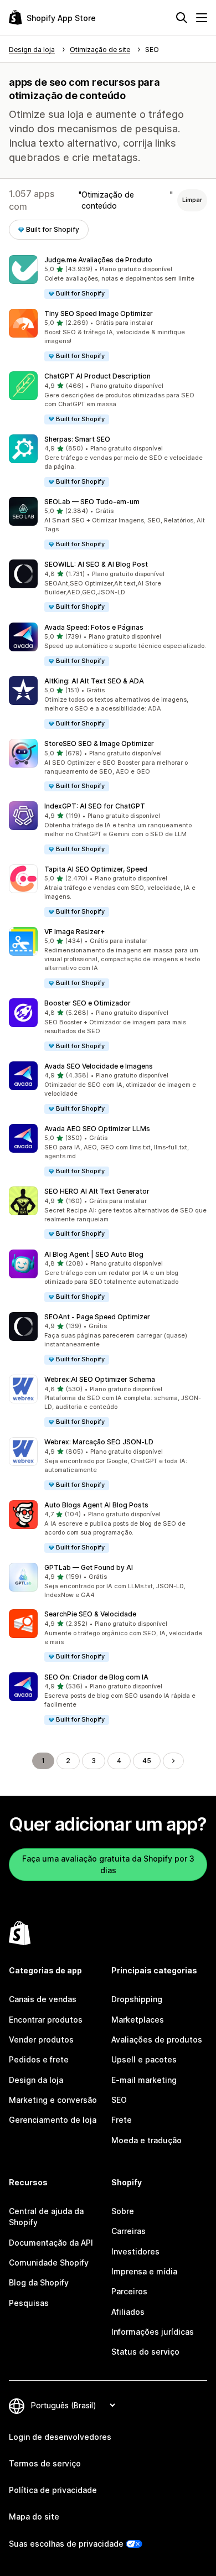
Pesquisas (29, 2303)
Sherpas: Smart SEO (77, 439)
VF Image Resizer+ (74, 932)
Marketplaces (138, 2020)
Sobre (123, 2211)
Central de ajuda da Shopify (46, 2217)
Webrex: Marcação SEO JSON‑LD (99, 1442)
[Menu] (202, 18)
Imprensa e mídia (144, 2271)
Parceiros (129, 2291)
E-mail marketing (144, 2080)
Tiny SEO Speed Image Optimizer (99, 313)
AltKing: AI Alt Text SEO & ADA (94, 681)
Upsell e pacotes (144, 2059)
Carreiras (128, 2231)
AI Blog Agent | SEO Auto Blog (94, 1254)
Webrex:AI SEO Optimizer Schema (100, 1379)
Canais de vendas (43, 1999)
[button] (108, 278)
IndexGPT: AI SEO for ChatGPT (95, 806)
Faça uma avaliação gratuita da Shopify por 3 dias (108, 1864)
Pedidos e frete (39, 2059)
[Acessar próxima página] (173, 1761)
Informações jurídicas (153, 2332)
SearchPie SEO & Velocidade (90, 1614)
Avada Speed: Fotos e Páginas (94, 627)
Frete (122, 2120)
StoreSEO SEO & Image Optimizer (99, 743)
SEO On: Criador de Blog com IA (96, 1677)
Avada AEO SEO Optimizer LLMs (97, 1129)
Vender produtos (41, 2039)
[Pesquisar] (182, 18)
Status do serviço (145, 2352)
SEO (119, 2100)
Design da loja (36, 2080)
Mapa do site (34, 2517)
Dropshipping (137, 1999)
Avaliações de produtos (157, 2039)
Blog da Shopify (39, 2282)
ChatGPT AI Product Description (97, 376)
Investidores (135, 2251)
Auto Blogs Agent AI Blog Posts (96, 1505)
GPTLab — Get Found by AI (89, 1567)
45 (147, 1761)
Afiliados (128, 2312)
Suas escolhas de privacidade (66, 2544)
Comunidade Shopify (49, 2263)
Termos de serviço (45, 2463)
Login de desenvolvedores (60, 2437)
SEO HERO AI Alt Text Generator (97, 1191)
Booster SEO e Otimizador (88, 1003)
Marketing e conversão (53, 2100)
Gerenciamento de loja (53, 2120)
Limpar (192, 200)
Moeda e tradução (146, 2140)
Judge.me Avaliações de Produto (98, 260)
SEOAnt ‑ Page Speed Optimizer (97, 1317)
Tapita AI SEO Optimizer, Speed (96, 869)
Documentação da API (51, 2243)
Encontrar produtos (46, 2020)
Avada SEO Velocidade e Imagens (99, 1066)
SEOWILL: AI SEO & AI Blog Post (96, 564)
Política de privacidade (53, 2490)
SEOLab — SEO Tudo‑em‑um (92, 502)
